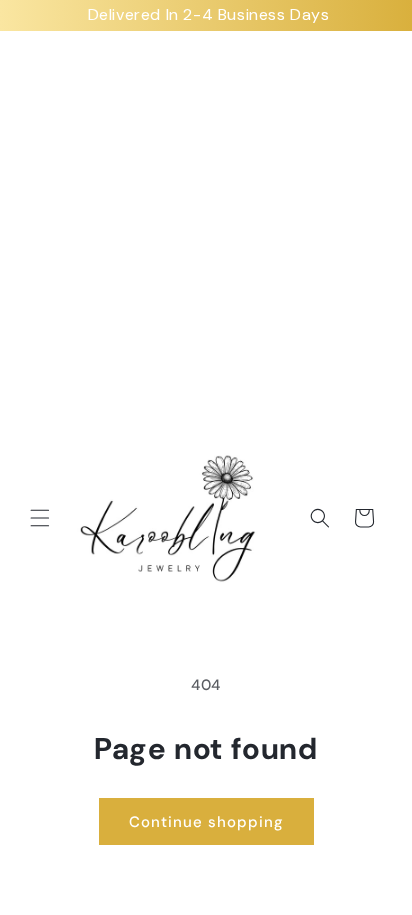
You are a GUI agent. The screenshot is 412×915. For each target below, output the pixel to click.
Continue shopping (206, 822)
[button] (40, 518)
